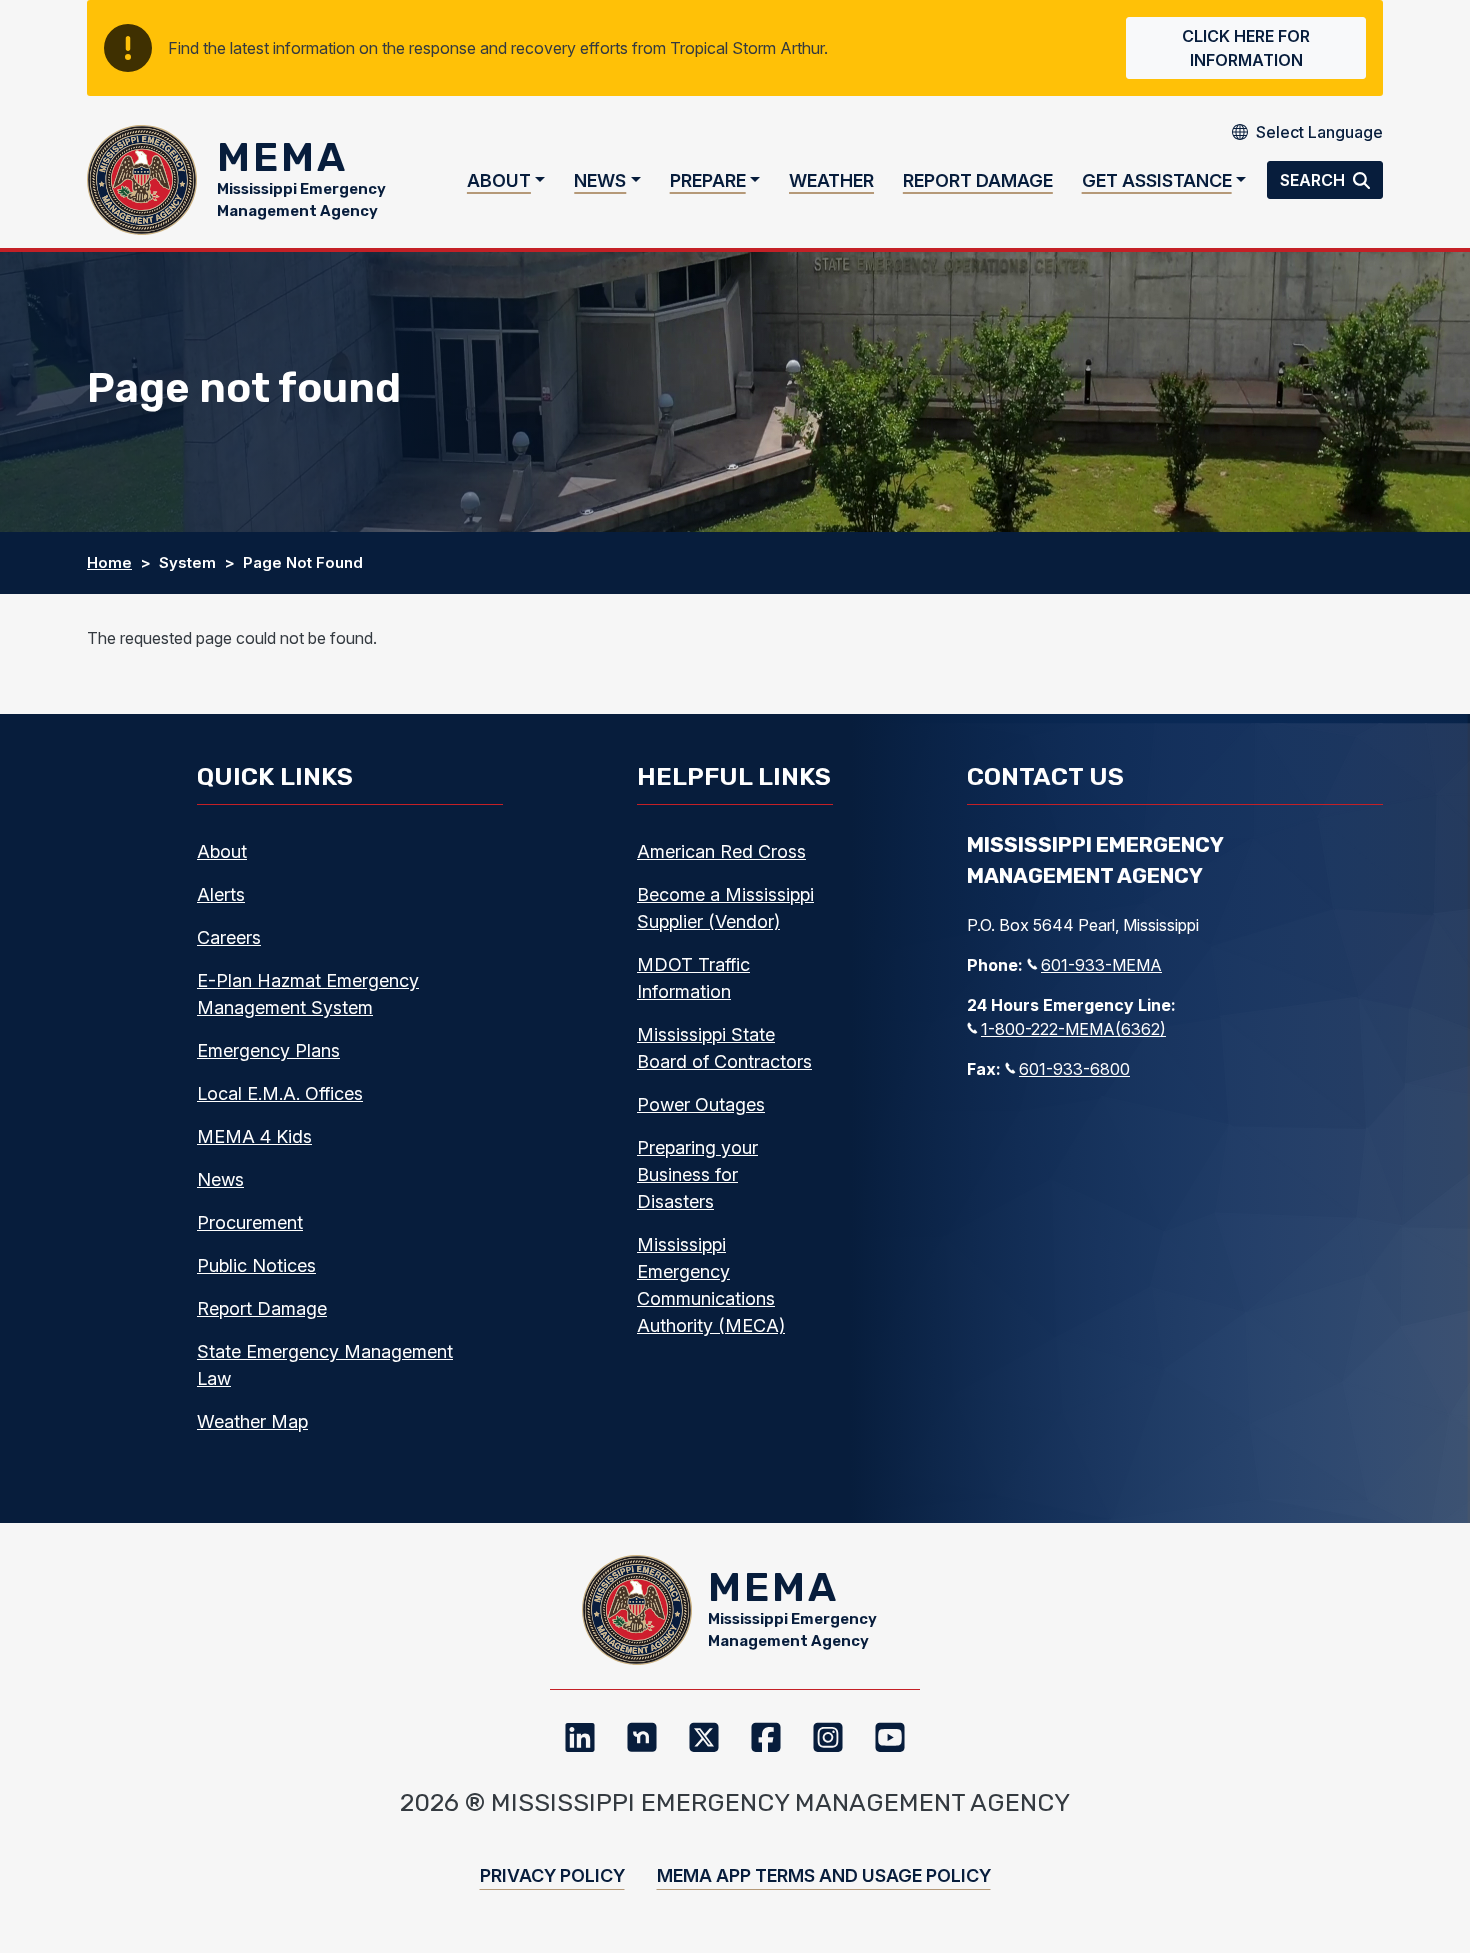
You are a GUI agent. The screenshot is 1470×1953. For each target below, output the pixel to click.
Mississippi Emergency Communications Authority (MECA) (711, 1285)
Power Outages (701, 1104)
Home (109, 562)
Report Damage (978, 180)
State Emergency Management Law (325, 1365)
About (499, 180)
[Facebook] (766, 1737)
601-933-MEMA (1101, 965)
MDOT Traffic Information (693, 978)
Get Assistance (1157, 180)
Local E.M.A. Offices (280, 1093)
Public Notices (256, 1265)
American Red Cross (721, 851)
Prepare (708, 180)
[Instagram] (828, 1737)
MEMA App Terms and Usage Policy (824, 1875)
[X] (704, 1737)
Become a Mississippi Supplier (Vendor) (725, 908)
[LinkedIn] (580, 1737)
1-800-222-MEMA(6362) (1073, 1029)
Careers (229, 937)
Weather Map (252, 1421)
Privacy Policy (552, 1875)
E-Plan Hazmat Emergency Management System (308, 994)
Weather (831, 180)
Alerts (221, 894)
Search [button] (1314, 180)
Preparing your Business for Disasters (697, 1174)
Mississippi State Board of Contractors (724, 1048)
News (600, 180)
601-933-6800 (1074, 1069)
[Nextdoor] (642, 1737)
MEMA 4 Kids (254, 1136)
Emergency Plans (268, 1050)
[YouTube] (890, 1737)
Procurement (250, 1222)
